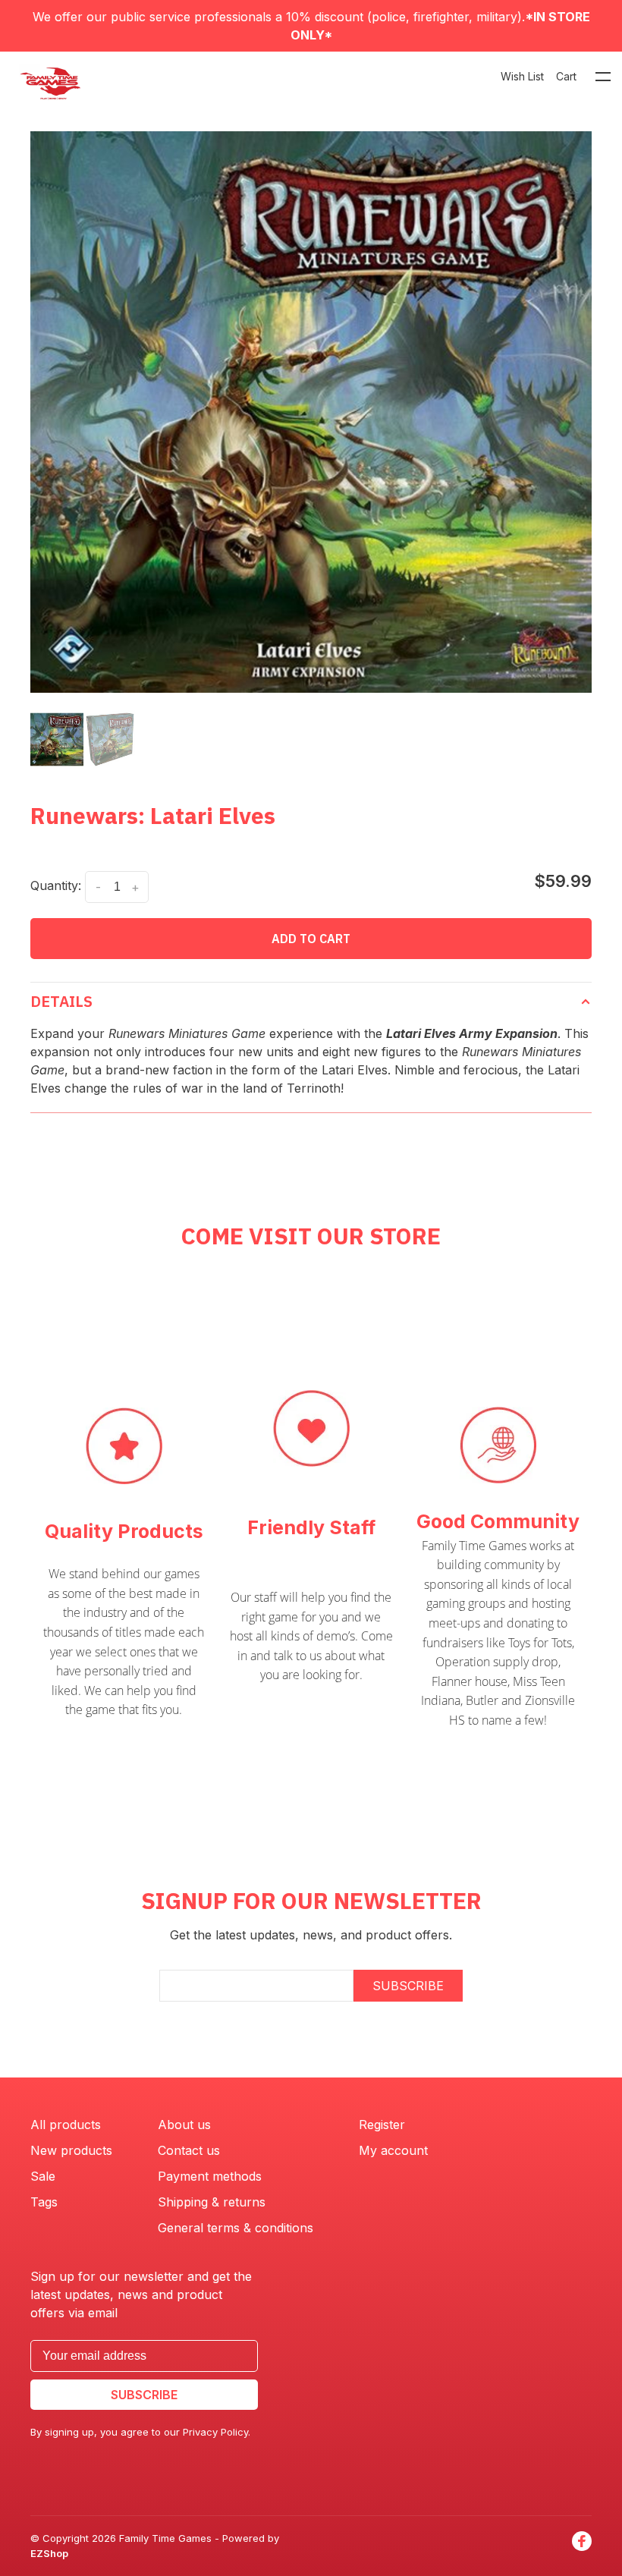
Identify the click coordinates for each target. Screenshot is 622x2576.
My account (393, 2150)
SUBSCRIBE (408, 1986)
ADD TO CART (311, 939)
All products (66, 2125)
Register (382, 2125)
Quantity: (56, 885)
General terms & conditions (236, 2228)
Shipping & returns (212, 2202)
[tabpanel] (311, 412)
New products (71, 2150)
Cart (566, 76)
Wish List (522, 76)
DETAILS (61, 1001)
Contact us (189, 2150)
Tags (44, 2202)
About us (184, 2125)
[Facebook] (582, 2546)
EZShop (49, 2553)
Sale (43, 2176)
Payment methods (210, 2176)
